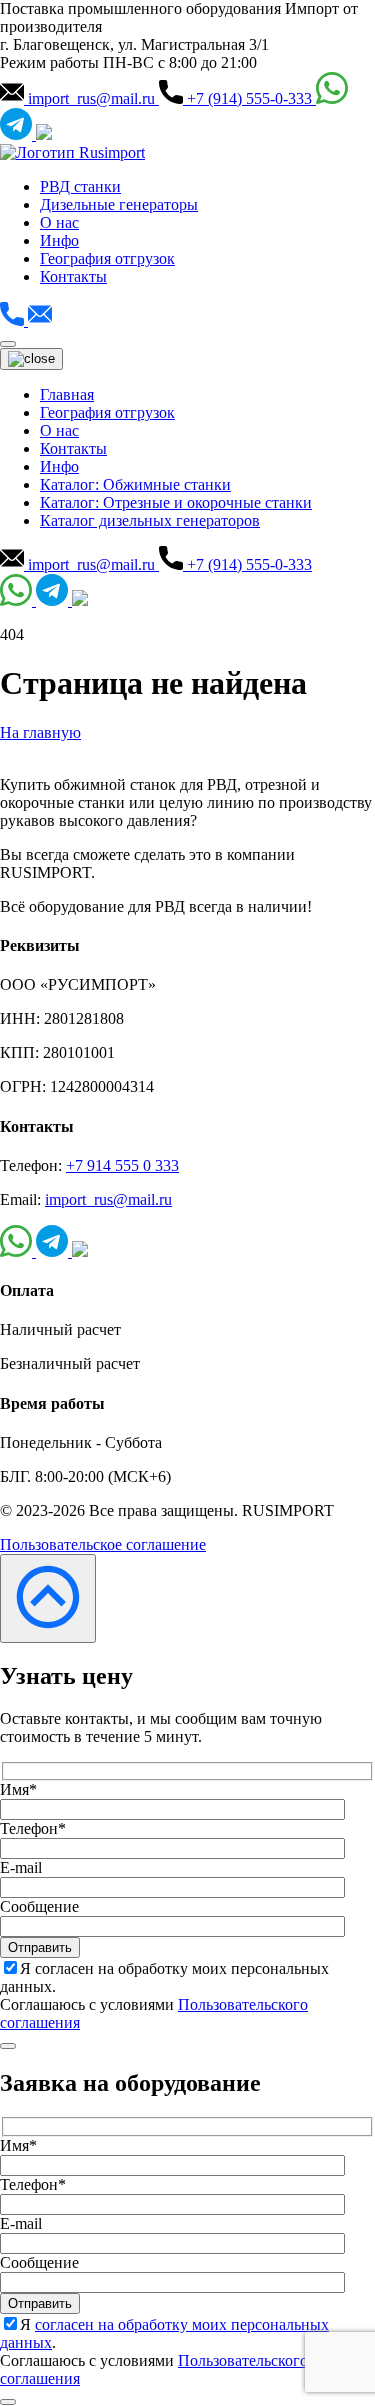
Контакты (73, 276)
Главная (67, 394)
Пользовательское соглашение (103, 1544)
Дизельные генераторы (119, 204)
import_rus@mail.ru (108, 1199)
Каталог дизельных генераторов (150, 520)
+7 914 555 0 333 (122, 1165)
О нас (59, 222)
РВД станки (80, 186)
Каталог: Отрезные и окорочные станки (176, 502)
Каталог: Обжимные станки (135, 484)
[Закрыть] (8, 2046)
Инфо (59, 240)
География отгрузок (107, 258)
